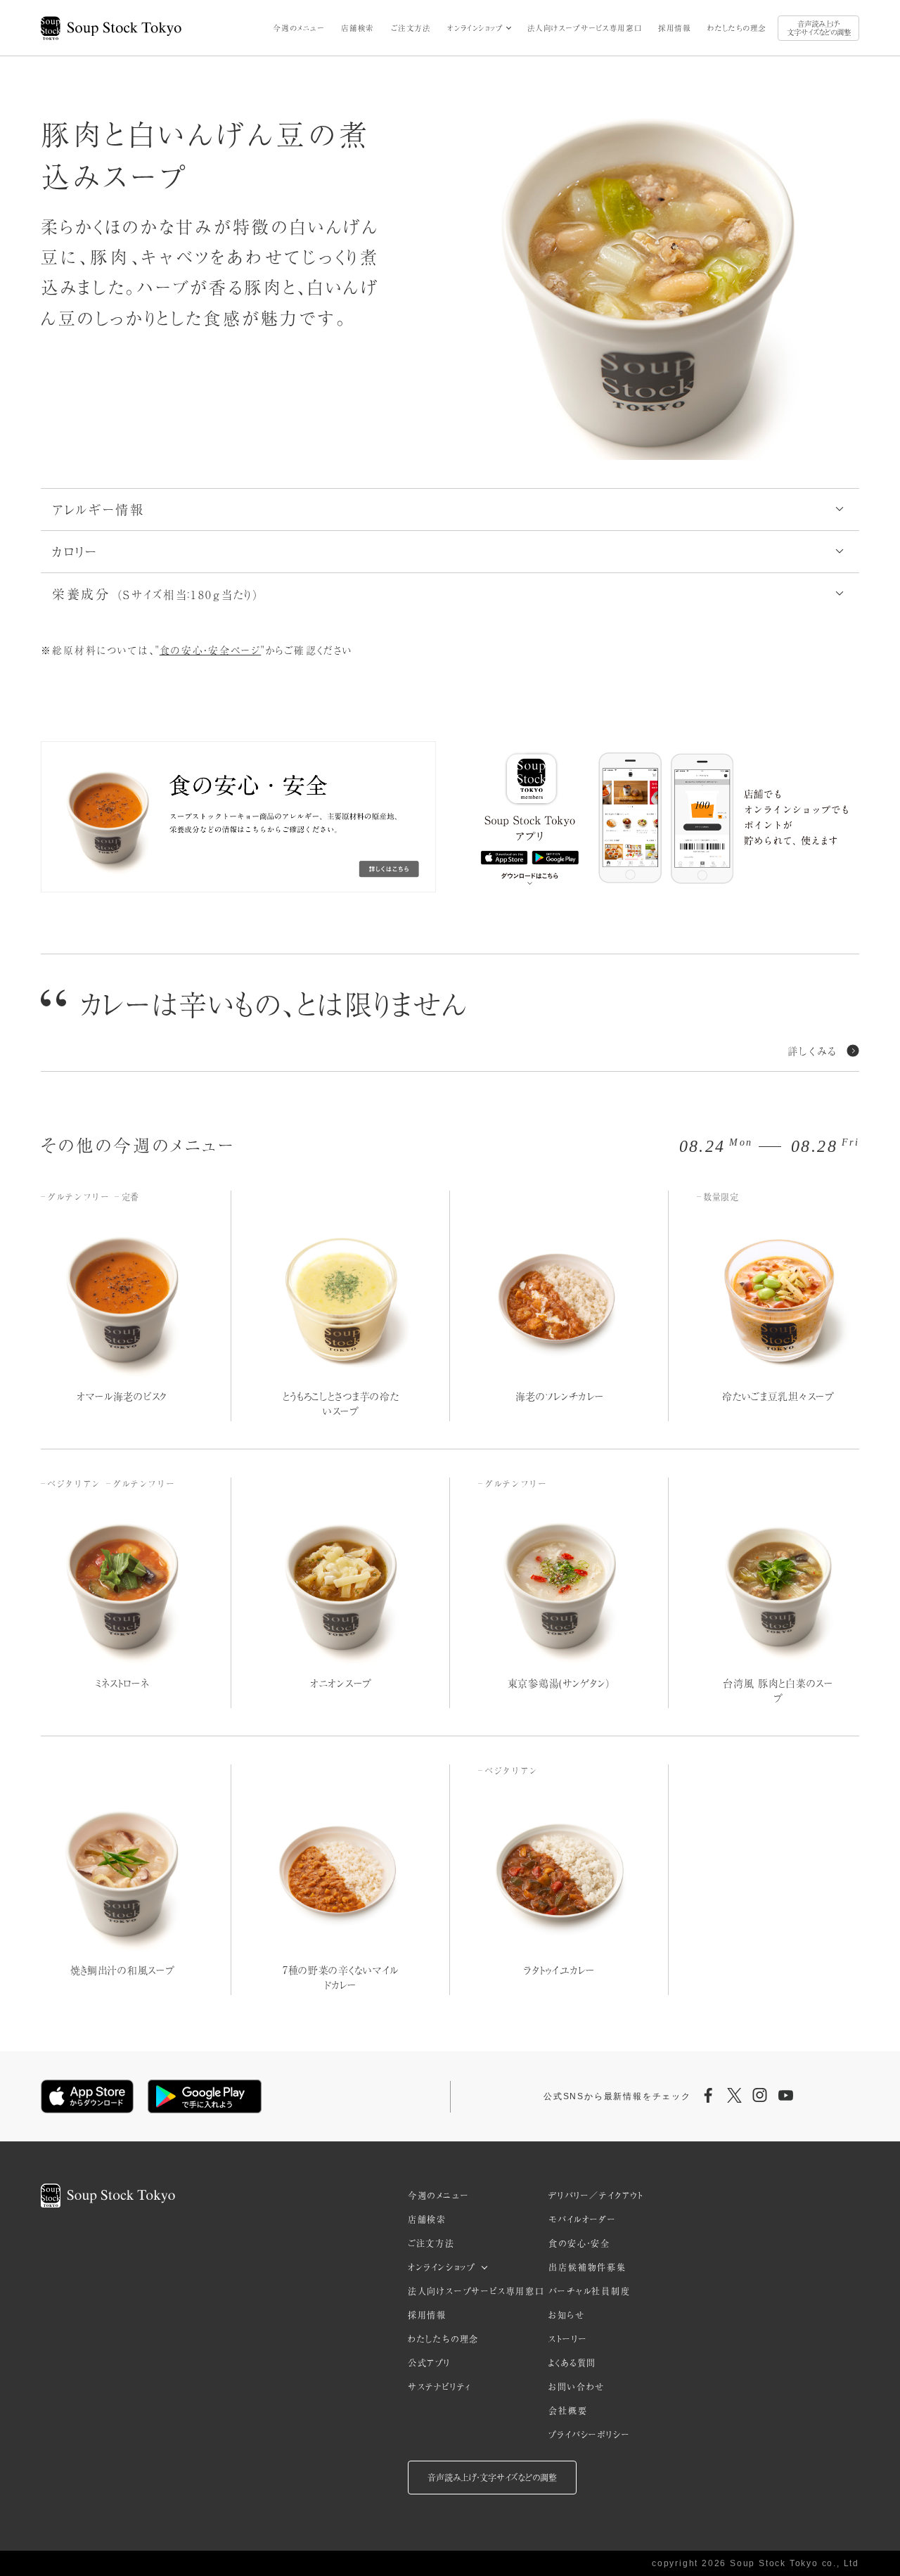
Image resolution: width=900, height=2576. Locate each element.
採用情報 (674, 28)
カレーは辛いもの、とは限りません (274, 1004)
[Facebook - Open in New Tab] (709, 2096)
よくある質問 (572, 2363)
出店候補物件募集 (587, 2267)
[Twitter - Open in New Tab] (734, 2096)
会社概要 (568, 2411)
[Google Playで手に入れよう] (205, 2096)
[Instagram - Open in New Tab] (760, 2096)
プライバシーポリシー (589, 2435)
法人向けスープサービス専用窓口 (585, 28)
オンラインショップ (475, 28)
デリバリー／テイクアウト (596, 2196)
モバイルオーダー (582, 2219)
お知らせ (566, 2315)
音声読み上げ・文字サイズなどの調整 (819, 28)
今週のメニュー (298, 28)
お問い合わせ (577, 2387)
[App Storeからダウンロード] (87, 2096)
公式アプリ (429, 2363)
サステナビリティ (439, 2387)
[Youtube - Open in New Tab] (785, 2096)
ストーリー (568, 2339)
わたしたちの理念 (737, 28)
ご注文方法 (411, 28)
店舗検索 (357, 28)
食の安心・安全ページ (211, 650)
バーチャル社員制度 (589, 2291)
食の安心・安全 (579, 2243)
